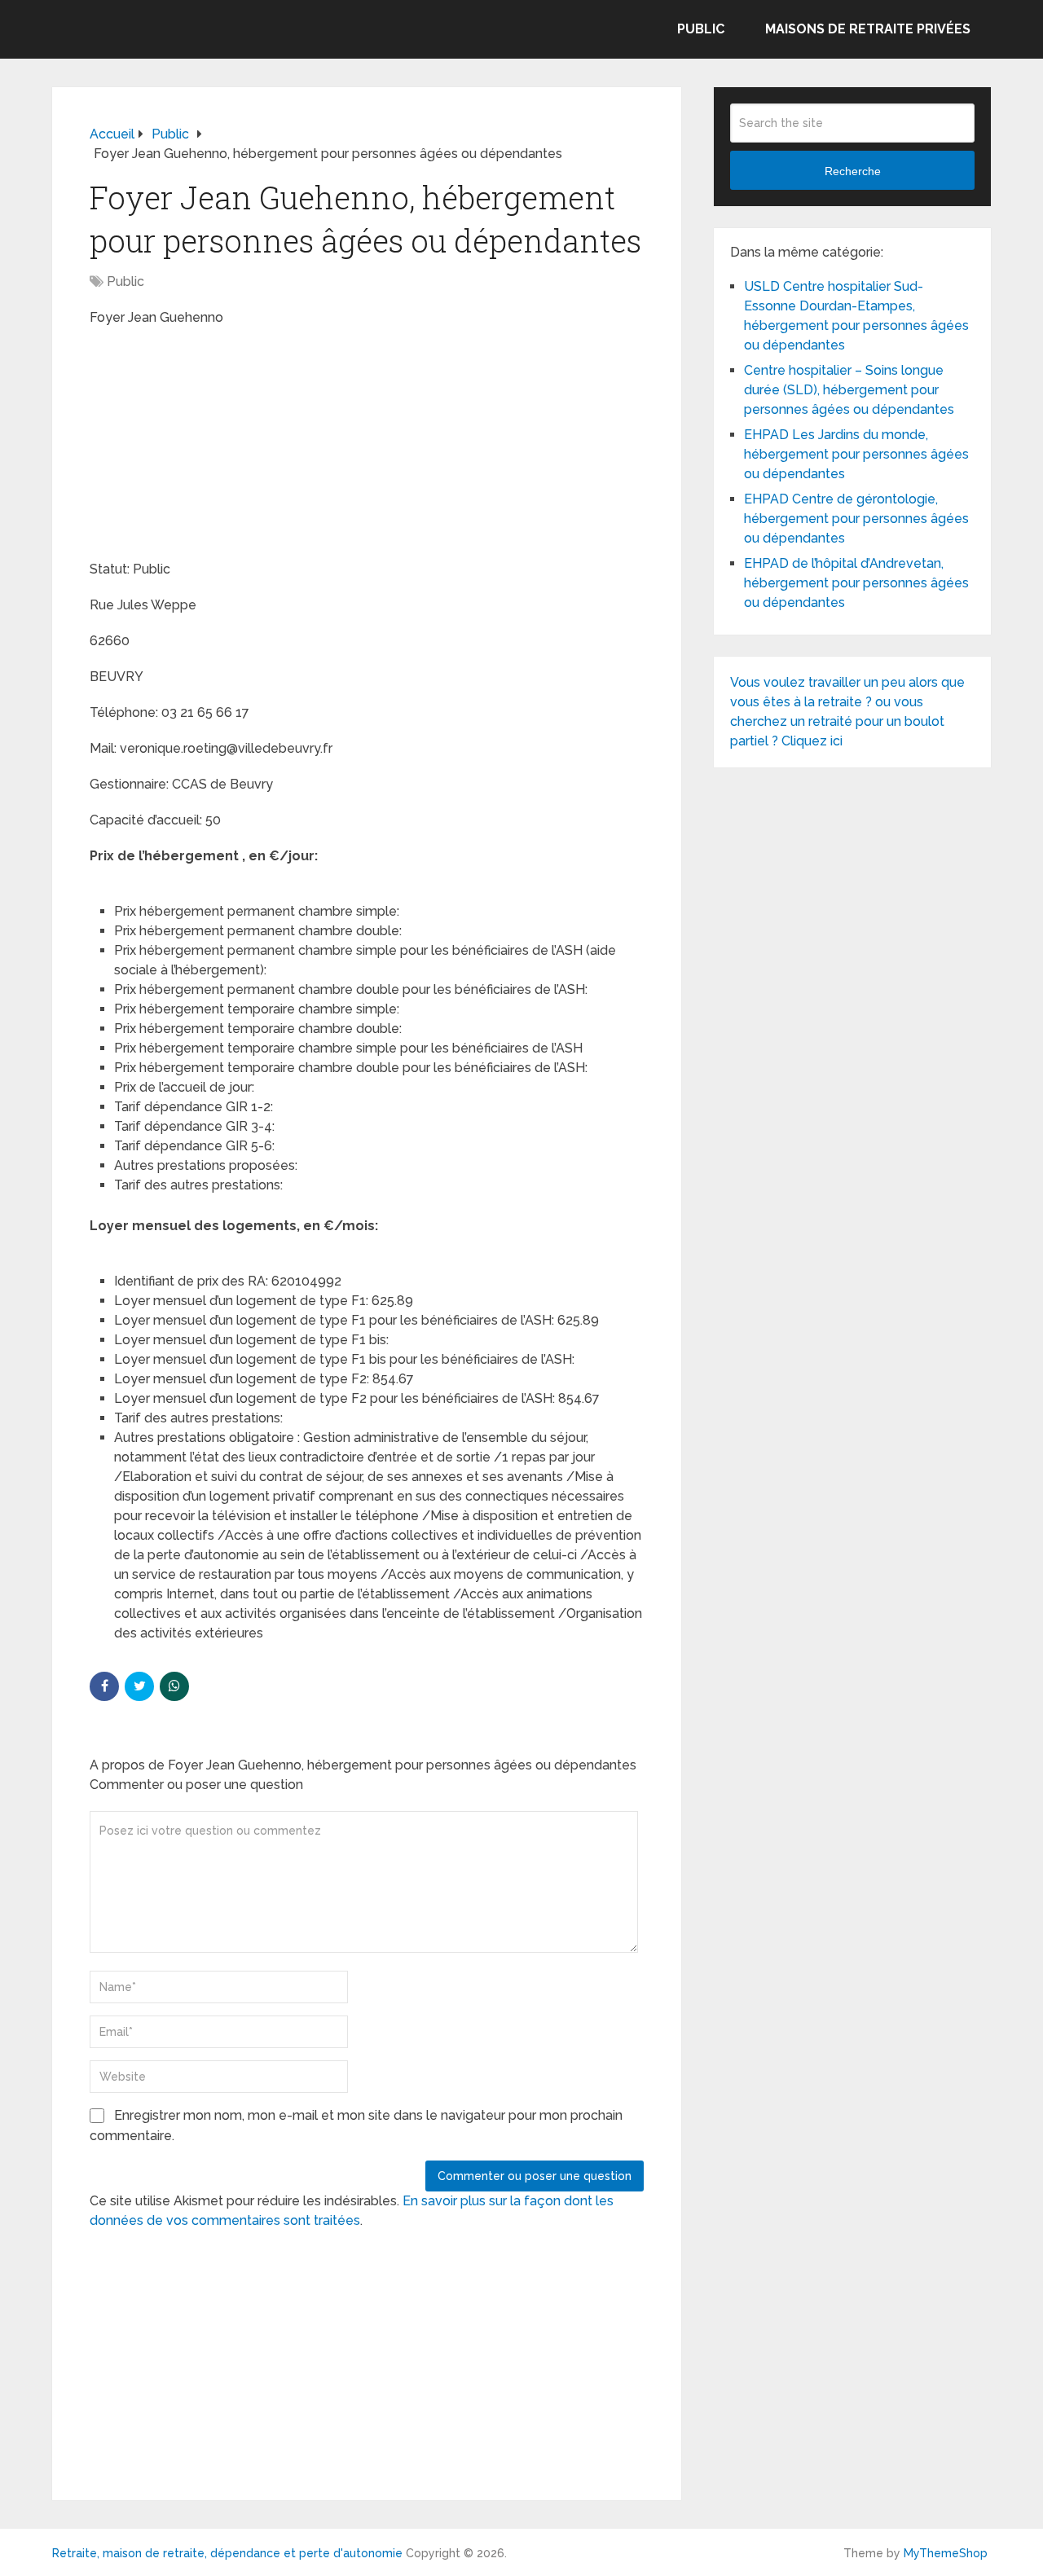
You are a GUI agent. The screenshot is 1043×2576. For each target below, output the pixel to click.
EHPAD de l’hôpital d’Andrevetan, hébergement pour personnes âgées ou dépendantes (856, 583)
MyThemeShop (946, 2553)
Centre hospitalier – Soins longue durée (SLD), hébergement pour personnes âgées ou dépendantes (849, 390)
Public (701, 29)
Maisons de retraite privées (868, 29)
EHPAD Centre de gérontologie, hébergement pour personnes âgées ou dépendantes (856, 519)
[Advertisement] (212, 446)
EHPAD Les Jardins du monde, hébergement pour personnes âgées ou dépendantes (856, 454)
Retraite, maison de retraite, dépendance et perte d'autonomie (227, 2553)
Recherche (853, 171)
